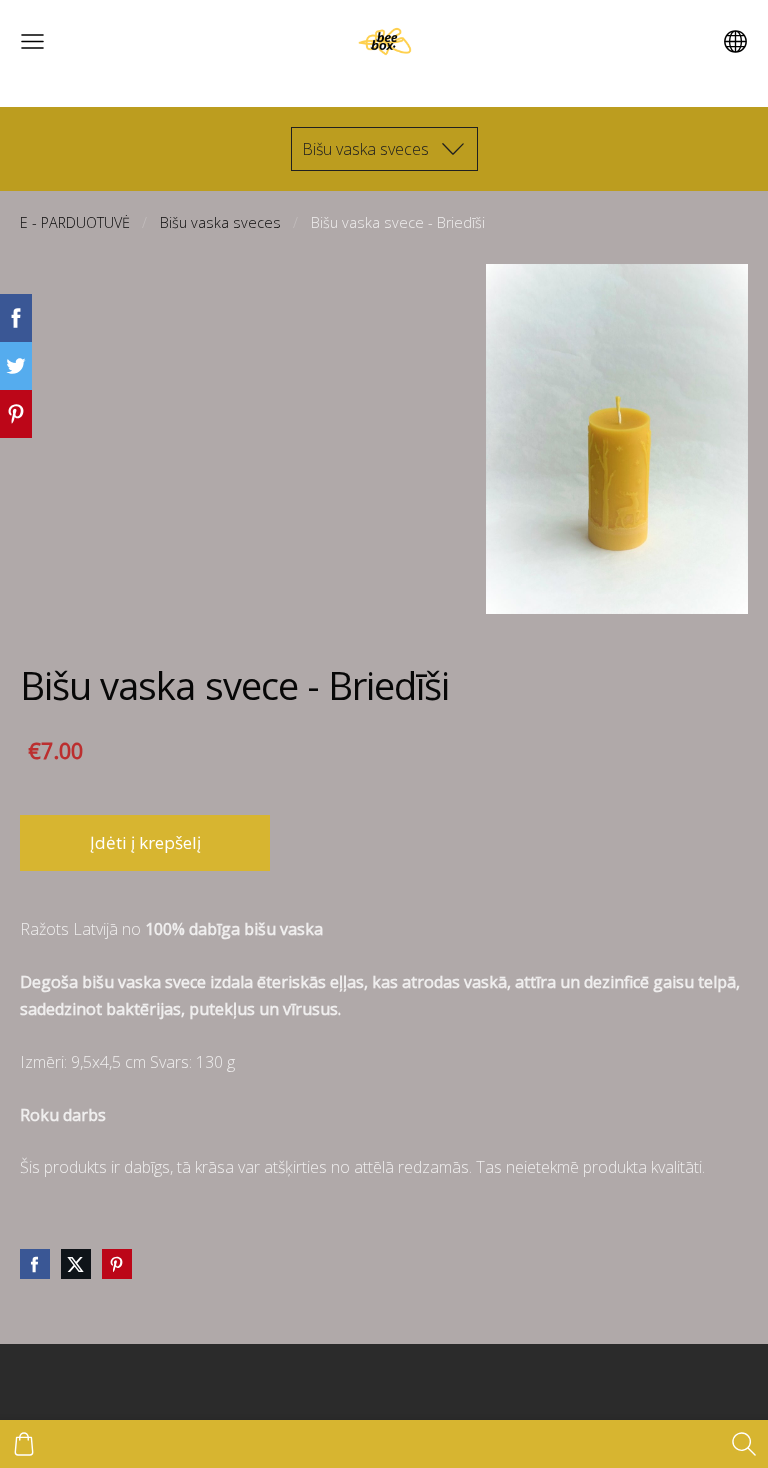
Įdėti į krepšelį (145, 842)
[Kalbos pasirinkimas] (735, 41)
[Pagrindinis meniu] (32, 41)
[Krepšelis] (24, 1444)
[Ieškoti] (744, 1444)
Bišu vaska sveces (220, 222)
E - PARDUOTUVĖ (75, 222)
